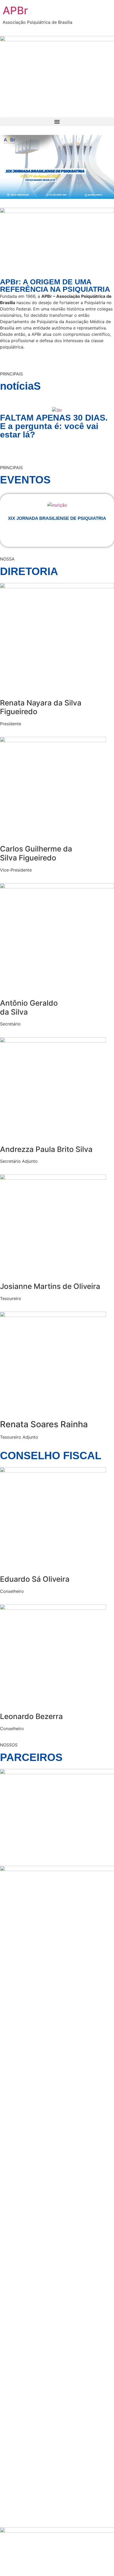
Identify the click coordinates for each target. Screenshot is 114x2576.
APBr (15, 10)
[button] (57, 122)
